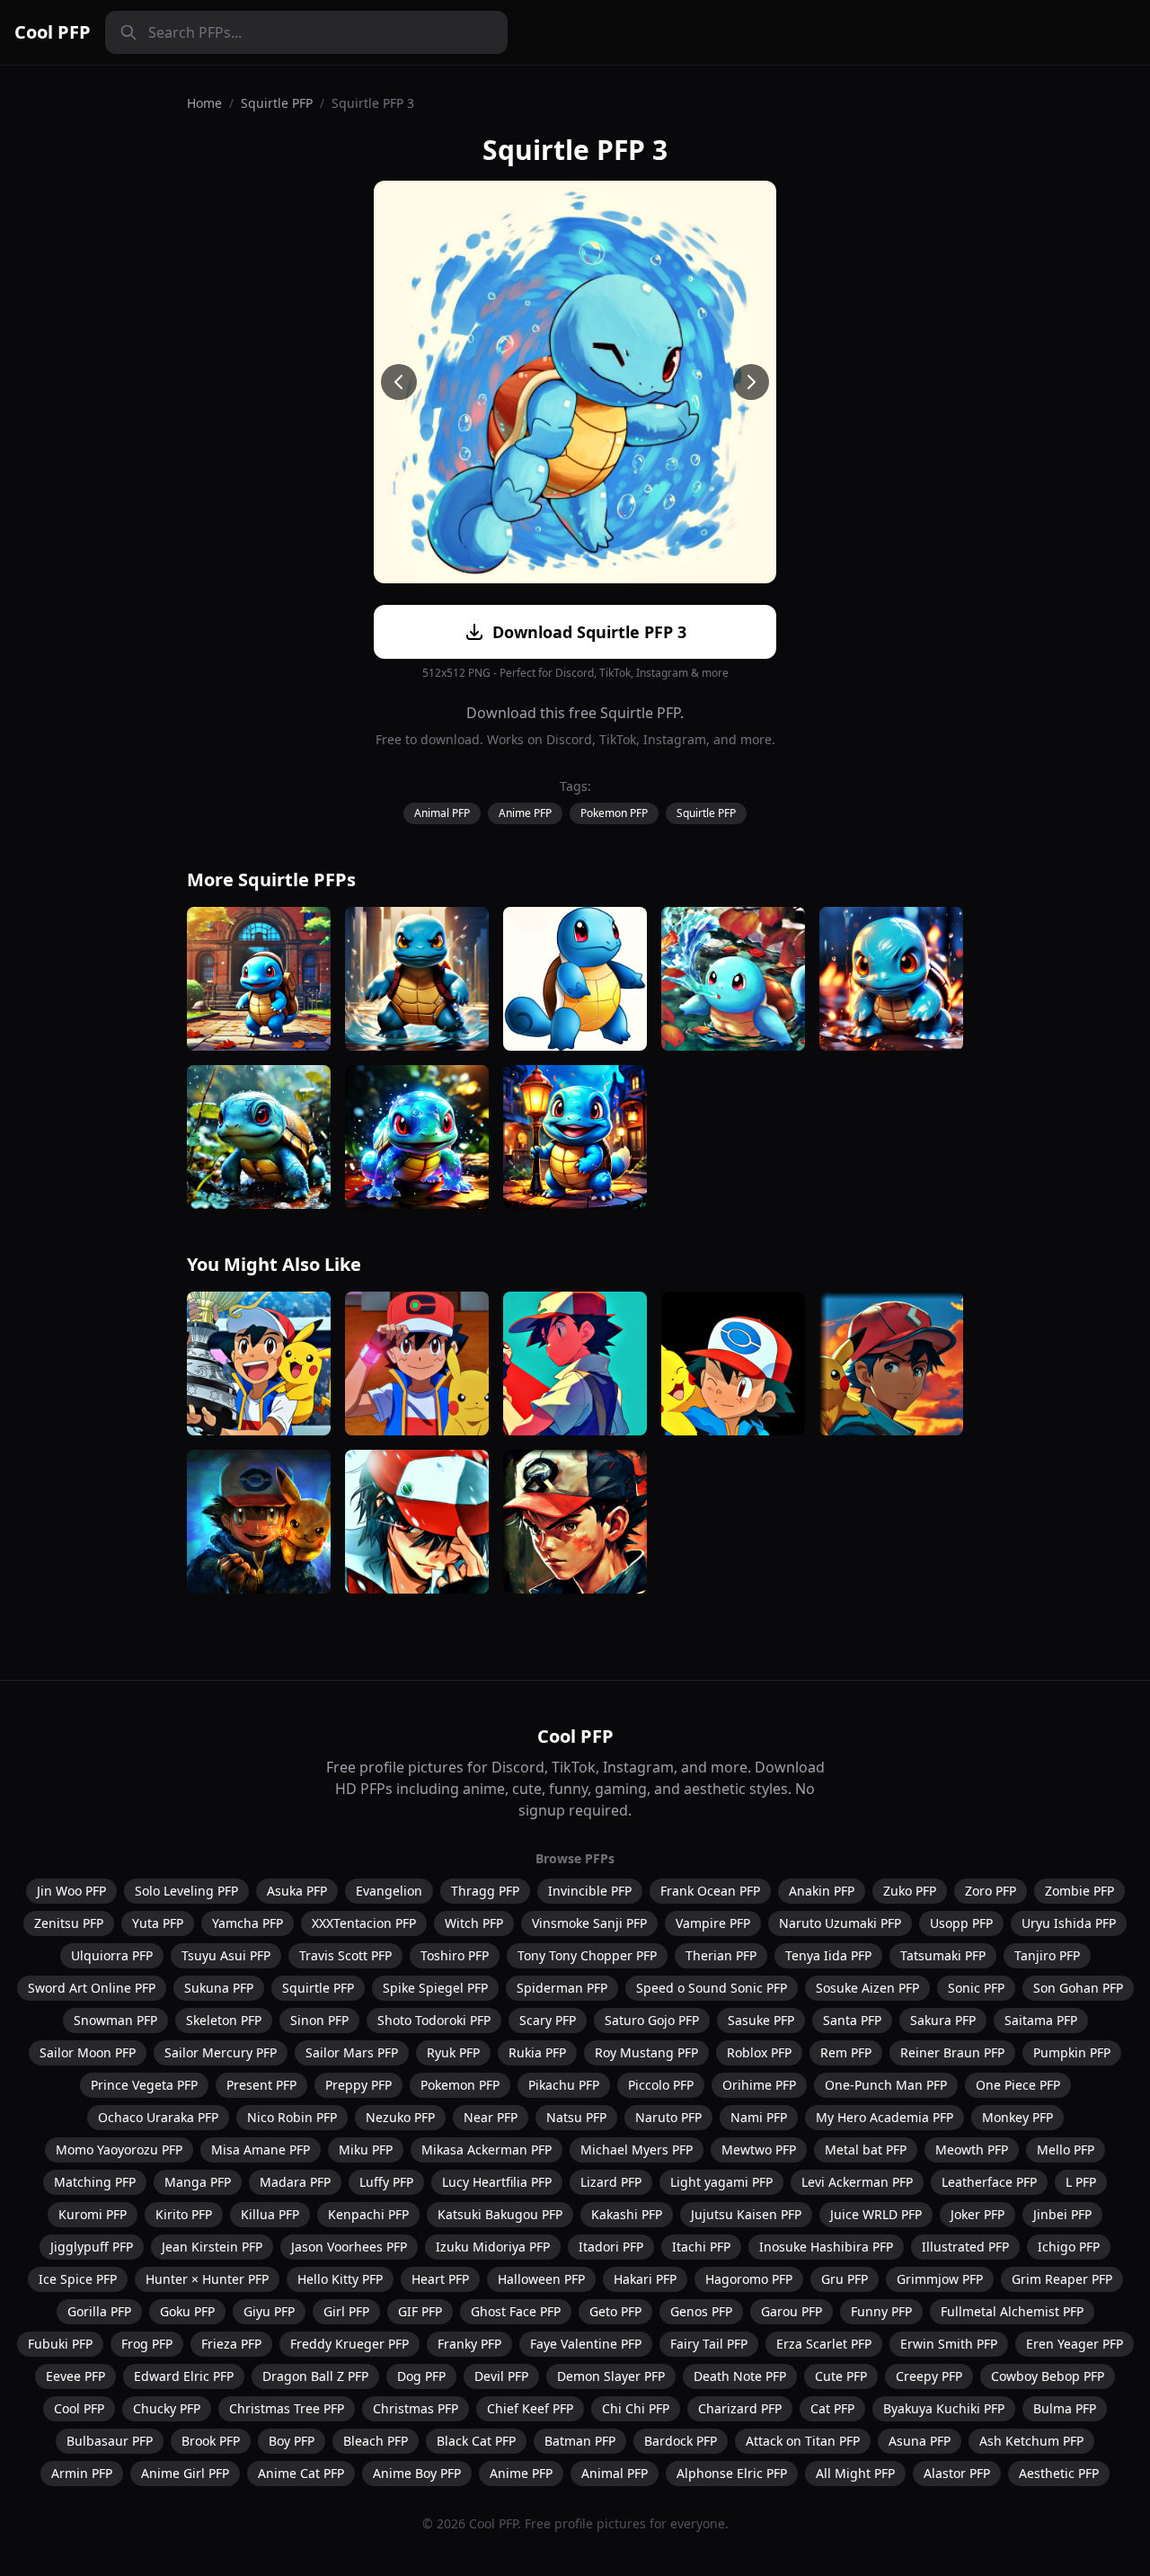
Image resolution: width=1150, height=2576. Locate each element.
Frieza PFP (231, 2344)
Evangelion (389, 1891)
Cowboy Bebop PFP (1048, 2376)
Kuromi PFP (93, 2214)
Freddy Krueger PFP (349, 2344)
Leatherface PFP (989, 2182)
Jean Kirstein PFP (212, 2247)
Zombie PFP (1079, 1891)
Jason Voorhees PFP (349, 2247)
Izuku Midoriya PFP (493, 2247)
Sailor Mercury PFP (221, 2052)
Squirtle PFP (277, 103)
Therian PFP (721, 1955)
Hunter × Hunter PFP (207, 2279)
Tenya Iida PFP (828, 1955)
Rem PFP (846, 2052)
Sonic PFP (976, 1988)
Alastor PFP (957, 2473)
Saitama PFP (1041, 2020)
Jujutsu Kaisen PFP (746, 2214)
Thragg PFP (485, 1891)
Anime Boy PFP (417, 2473)
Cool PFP (53, 32)
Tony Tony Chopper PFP (587, 1955)
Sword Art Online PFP (92, 1988)
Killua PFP (270, 2214)
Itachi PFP (701, 2247)
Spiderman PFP (562, 1988)
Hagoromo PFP (749, 2279)
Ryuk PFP (453, 2052)
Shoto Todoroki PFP (434, 2020)
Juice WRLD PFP (876, 2214)
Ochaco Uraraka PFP (158, 2117)
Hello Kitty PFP (340, 2279)
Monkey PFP (1017, 2117)
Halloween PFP (541, 2279)
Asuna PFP (920, 2441)
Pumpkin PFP (1072, 2052)
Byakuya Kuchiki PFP (944, 2408)
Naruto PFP (668, 2117)
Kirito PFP (184, 2214)
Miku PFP (366, 2150)
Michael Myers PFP (637, 2150)
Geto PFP (615, 2311)
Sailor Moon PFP (88, 2052)
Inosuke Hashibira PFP (826, 2247)
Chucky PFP (167, 2408)
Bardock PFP (681, 2441)
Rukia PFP (537, 2052)
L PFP (1081, 2182)
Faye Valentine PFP (586, 2344)
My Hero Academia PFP (885, 2117)
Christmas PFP (416, 2408)
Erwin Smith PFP (949, 2344)
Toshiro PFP (455, 1955)
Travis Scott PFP (345, 1955)
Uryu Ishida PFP (1069, 1923)
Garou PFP (792, 2311)
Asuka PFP (297, 1891)
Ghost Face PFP (516, 2311)
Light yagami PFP (721, 2182)
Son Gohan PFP (1078, 1988)
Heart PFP (440, 2279)
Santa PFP (852, 2020)
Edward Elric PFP (184, 2376)
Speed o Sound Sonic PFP (712, 1988)
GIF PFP (420, 2311)
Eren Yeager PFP (1075, 2344)
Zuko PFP (910, 1891)
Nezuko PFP (400, 2117)
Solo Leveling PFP (186, 1891)
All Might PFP (855, 2473)
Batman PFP (580, 2441)
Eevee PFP (75, 2376)
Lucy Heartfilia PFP (497, 2182)
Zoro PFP (991, 1891)
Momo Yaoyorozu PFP (119, 2150)
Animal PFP (442, 813)
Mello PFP (1066, 2150)
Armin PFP (82, 2473)
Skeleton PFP (224, 2020)
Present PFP (261, 2085)
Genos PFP (701, 2311)
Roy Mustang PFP (646, 2052)
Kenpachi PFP (368, 2214)
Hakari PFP (645, 2279)
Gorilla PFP (99, 2311)
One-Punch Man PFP (886, 2085)
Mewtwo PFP (759, 2150)
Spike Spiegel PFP (435, 1988)
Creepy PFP (929, 2376)
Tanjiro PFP (1047, 1955)
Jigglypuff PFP (92, 2247)
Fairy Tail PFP (709, 2344)
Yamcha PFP (248, 1923)
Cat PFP (832, 2408)
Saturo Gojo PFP (652, 2020)
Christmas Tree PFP (287, 2408)
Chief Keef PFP (530, 2408)
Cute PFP (841, 2376)
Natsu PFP (576, 2117)
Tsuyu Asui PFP (226, 1955)
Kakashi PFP (627, 2214)
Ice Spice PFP (78, 2279)
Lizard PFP (611, 2182)
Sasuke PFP (761, 2020)
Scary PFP (548, 2020)
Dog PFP (421, 2376)
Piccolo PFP (661, 2085)
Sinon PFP (319, 2020)
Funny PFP (881, 2311)
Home (204, 103)
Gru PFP (845, 2279)
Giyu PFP (269, 2311)
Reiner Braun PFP (952, 2052)
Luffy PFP (386, 2182)
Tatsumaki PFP (943, 1955)
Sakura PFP (943, 2020)
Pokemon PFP (614, 813)
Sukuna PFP (219, 1988)
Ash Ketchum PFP (1031, 2441)
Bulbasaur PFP (110, 2441)
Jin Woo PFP (71, 1891)
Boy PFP (292, 2441)
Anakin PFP (822, 1891)
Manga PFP (198, 2182)
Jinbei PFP (1062, 2214)
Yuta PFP (158, 1923)
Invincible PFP (590, 1891)
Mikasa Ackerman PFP (487, 2150)
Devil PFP (501, 2376)
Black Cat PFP (476, 2441)
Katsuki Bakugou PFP (500, 2214)
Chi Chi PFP (636, 2408)
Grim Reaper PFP (1062, 2279)
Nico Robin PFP (292, 2117)
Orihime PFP (759, 2085)
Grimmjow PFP (940, 2279)
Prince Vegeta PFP (144, 2085)
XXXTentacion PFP (364, 1923)
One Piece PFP (1018, 2085)
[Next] (751, 382)
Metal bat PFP (866, 2150)
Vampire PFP (713, 1923)
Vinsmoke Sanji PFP (589, 1923)
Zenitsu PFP (69, 1923)
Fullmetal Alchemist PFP (1012, 2311)
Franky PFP (469, 2344)
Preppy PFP (358, 2085)
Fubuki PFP (60, 2344)
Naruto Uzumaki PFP (840, 1923)
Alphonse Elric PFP (732, 2473)
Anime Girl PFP (185, 2473)
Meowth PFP (972, 2150)
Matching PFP (95, 2182)
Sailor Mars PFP (352, 2052)
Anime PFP (525, 813)
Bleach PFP (376, 2441)
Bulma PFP (1065, 2408)
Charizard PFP (740, 2408)
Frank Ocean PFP (710, 1891)
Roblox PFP (759, 2052)
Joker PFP (977, 2214)
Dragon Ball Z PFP (315, 2376)
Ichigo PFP (1069, 2247)
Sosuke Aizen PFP (867, 1988)
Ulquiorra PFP (112, 1955)
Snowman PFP (115, 2020)
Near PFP (491, 2117)
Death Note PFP (740, 2376)
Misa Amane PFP (261, 2150)
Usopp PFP (961, 1923)
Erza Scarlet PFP (824, 2344)
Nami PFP (759, 2117)
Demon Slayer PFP (611, 2376)
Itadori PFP (611, 2247)
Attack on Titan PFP (803, 2441)
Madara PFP (295, 2182)
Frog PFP (147, 2344)
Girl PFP (346, 2311)
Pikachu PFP (564, 2085)
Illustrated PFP (965, 2247)
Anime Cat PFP (301, 2473)
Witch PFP (474, 1923)
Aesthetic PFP (1059, 2473)
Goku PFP (187, 2311)
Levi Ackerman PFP (857, 2182)
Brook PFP (211, 2441)
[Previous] (399, 382)
